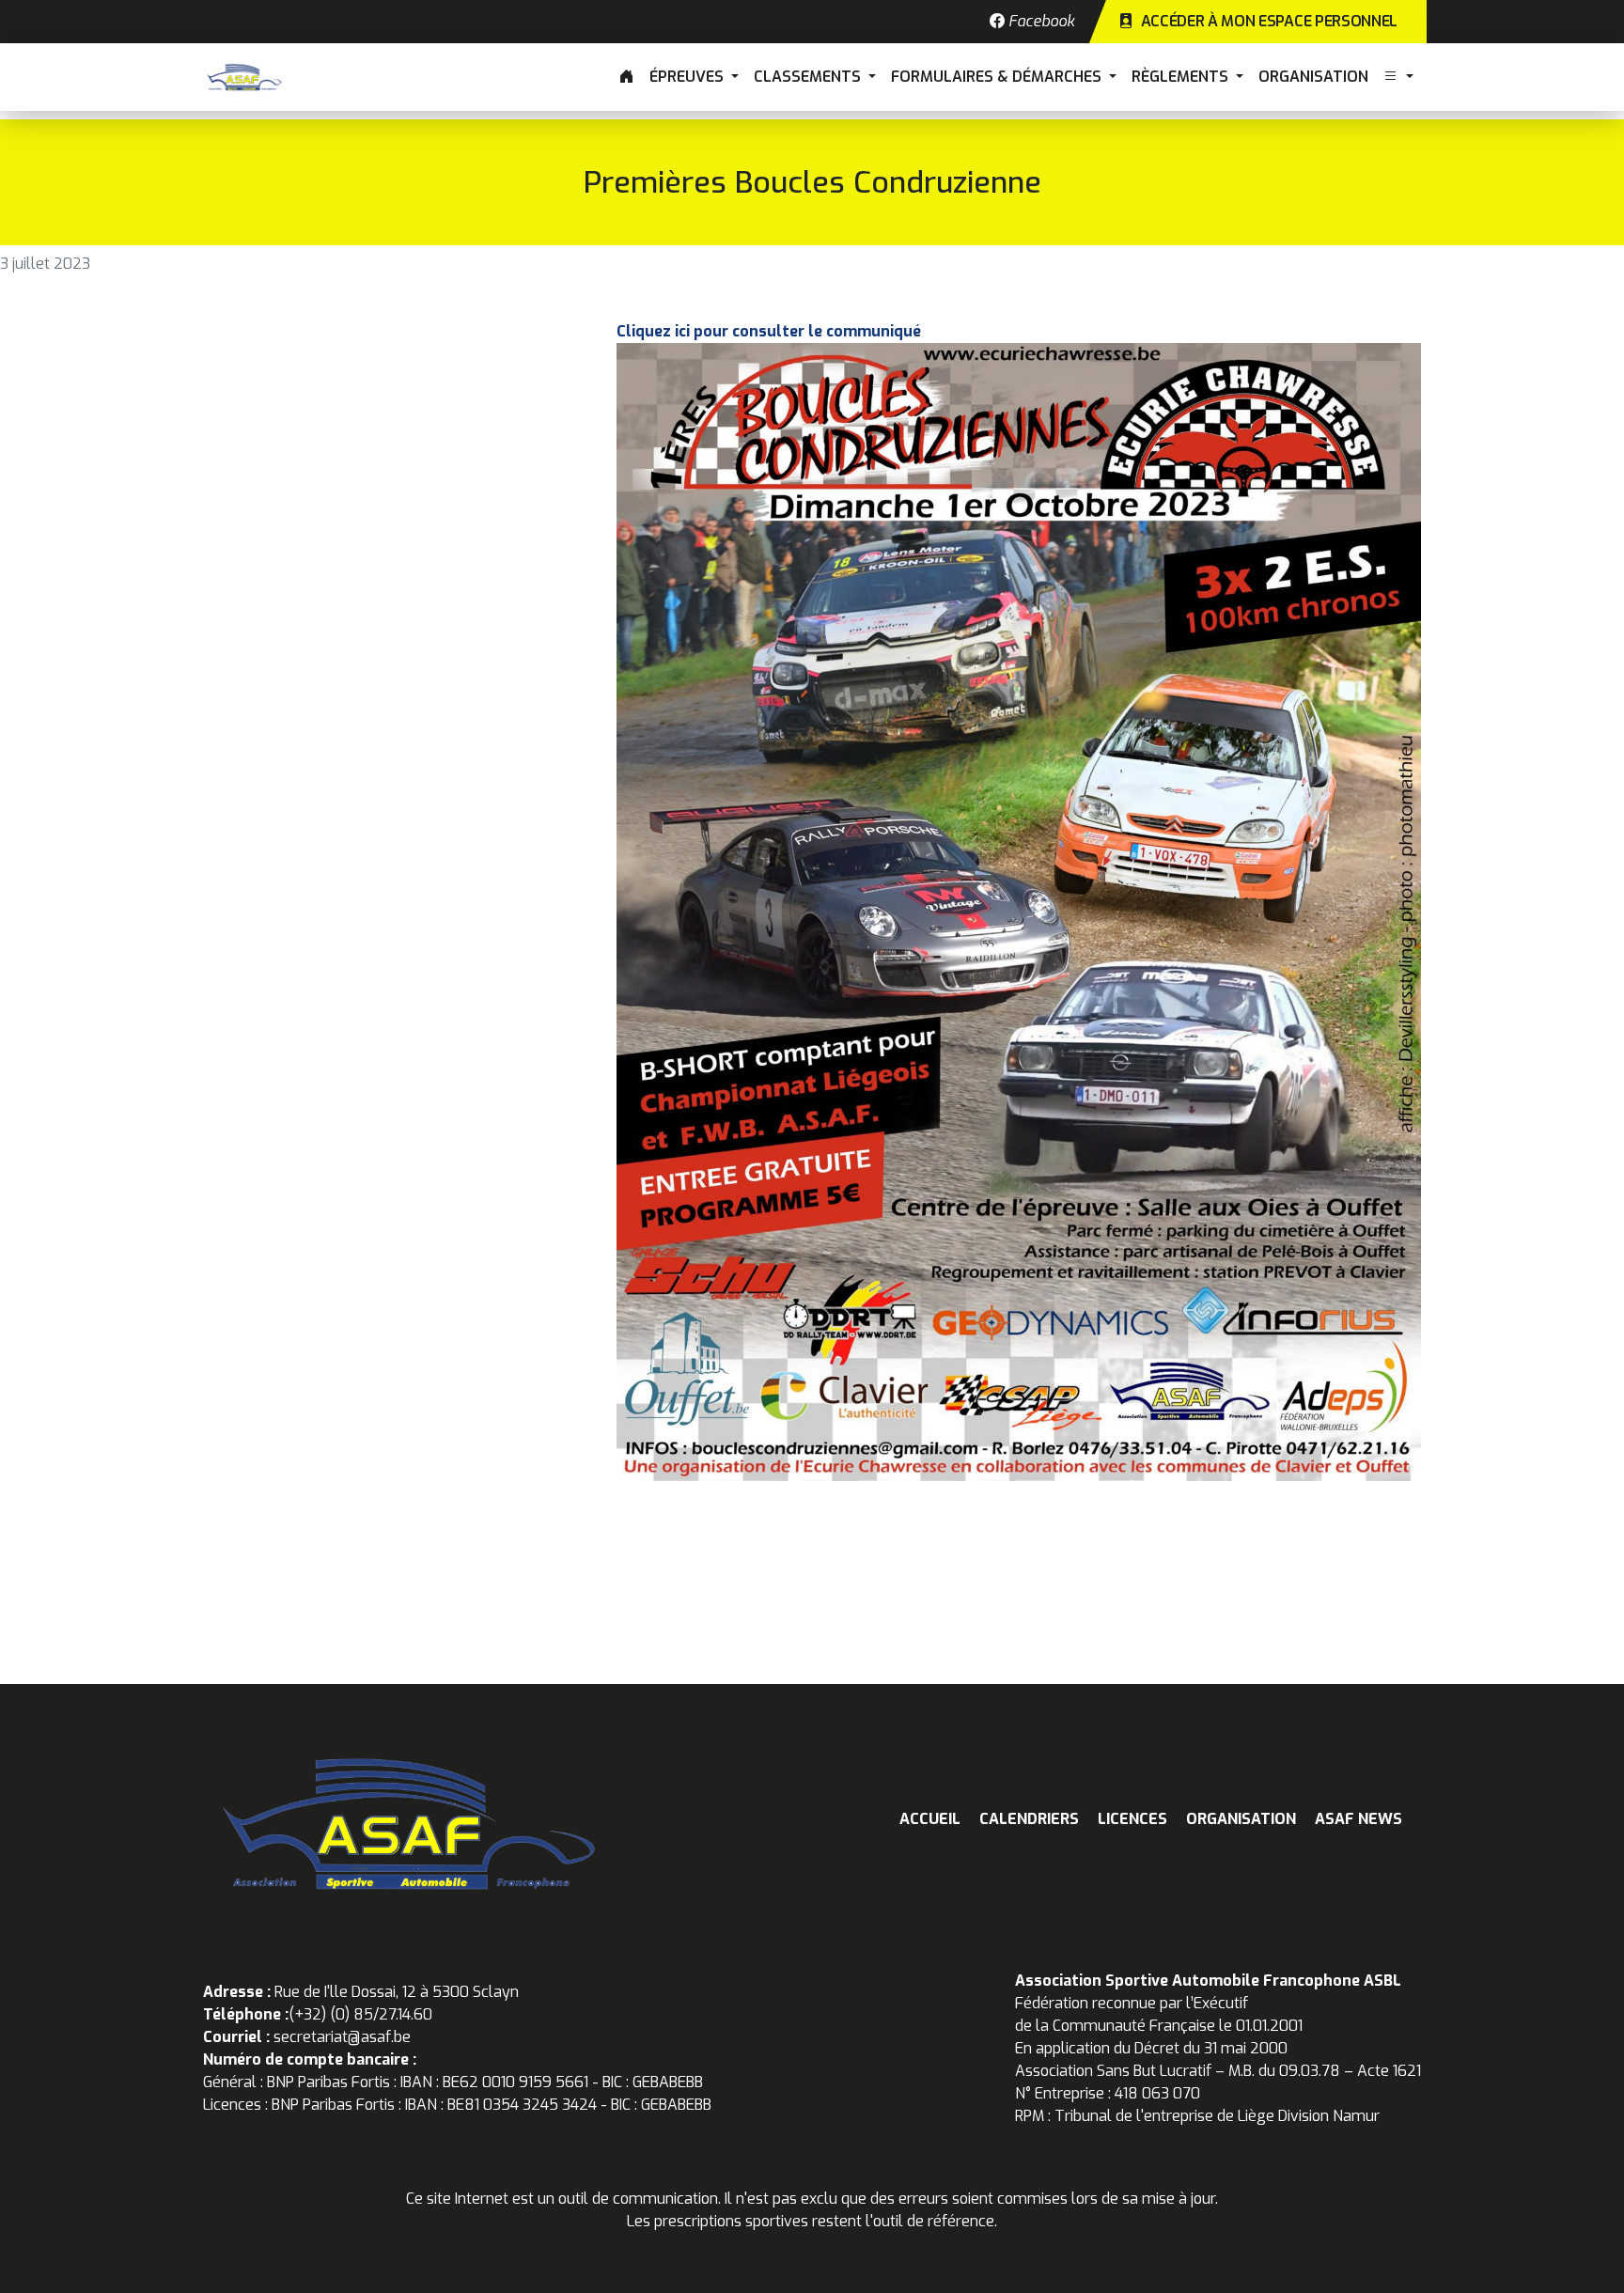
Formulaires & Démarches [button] (998, 77)
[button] (1398, 77)
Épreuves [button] (688, 77)
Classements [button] (809, 77)
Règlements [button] (1182, 77)
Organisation (1313, 77)
